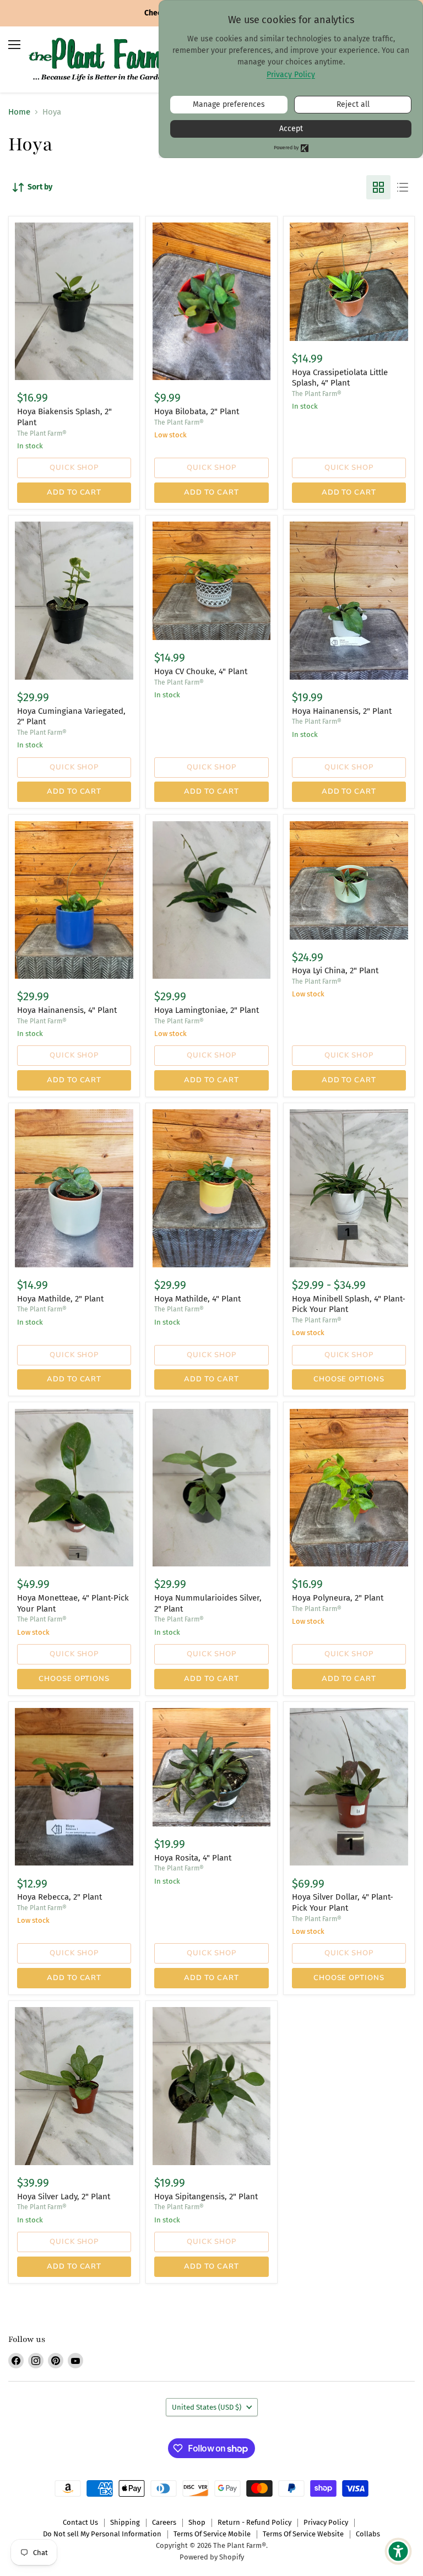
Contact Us (80, 2522)
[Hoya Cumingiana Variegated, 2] (74, 600)
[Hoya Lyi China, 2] (349, 880)
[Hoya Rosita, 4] (212, 1767)
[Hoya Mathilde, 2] (74, 1188)
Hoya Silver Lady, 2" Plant (64, 2197)
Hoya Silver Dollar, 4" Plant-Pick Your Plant (343, 1902)
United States (207, 2407)
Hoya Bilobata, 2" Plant (197, 411)
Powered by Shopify (212, 2557)
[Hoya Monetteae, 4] (74, 1488)
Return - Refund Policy (254, 2522)
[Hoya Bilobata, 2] (212, 301)
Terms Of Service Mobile (212, 2534)
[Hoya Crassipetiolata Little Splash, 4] (349, 282)
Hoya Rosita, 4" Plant (193, 1858)
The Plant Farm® (42, 433)
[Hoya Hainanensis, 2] (349, 600)
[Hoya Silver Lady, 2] (74, 2086)
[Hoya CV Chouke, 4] (212, 581)
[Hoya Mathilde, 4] (212, 1188)
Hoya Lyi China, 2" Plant (335, 970)
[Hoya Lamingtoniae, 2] (212, 900)
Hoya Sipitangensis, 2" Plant (206, 2197)
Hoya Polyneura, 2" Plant (338, 1598)
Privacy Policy (326, 2522)
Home (19, 112)
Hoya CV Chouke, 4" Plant (201, 671)
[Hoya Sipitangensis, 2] (212, 2086)
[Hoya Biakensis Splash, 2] (74, 301)
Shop (197, 2522)
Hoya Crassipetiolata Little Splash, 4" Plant (340, 378)
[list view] (403, 187)
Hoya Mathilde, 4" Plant (197, 1299)
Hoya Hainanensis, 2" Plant (342, 711)
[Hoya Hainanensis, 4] (74, 900)
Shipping (125, 2522)
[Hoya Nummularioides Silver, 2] (212, 1488)
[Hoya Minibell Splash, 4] (349, 1188)
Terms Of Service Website (303, 2534)
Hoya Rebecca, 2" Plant (59, 1897)
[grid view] (378, 187)
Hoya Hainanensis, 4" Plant (67, 1010)
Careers (164, 2522)
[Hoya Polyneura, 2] (349, 1488)
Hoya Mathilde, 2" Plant (60, 1299)
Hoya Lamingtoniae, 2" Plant (207, 1010)
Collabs (368, 2534)
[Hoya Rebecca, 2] (74, 1787)
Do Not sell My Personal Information (102, 2534)
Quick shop (74, 468)
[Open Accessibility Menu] (398, 2551)
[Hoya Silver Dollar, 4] (349, 1787)
